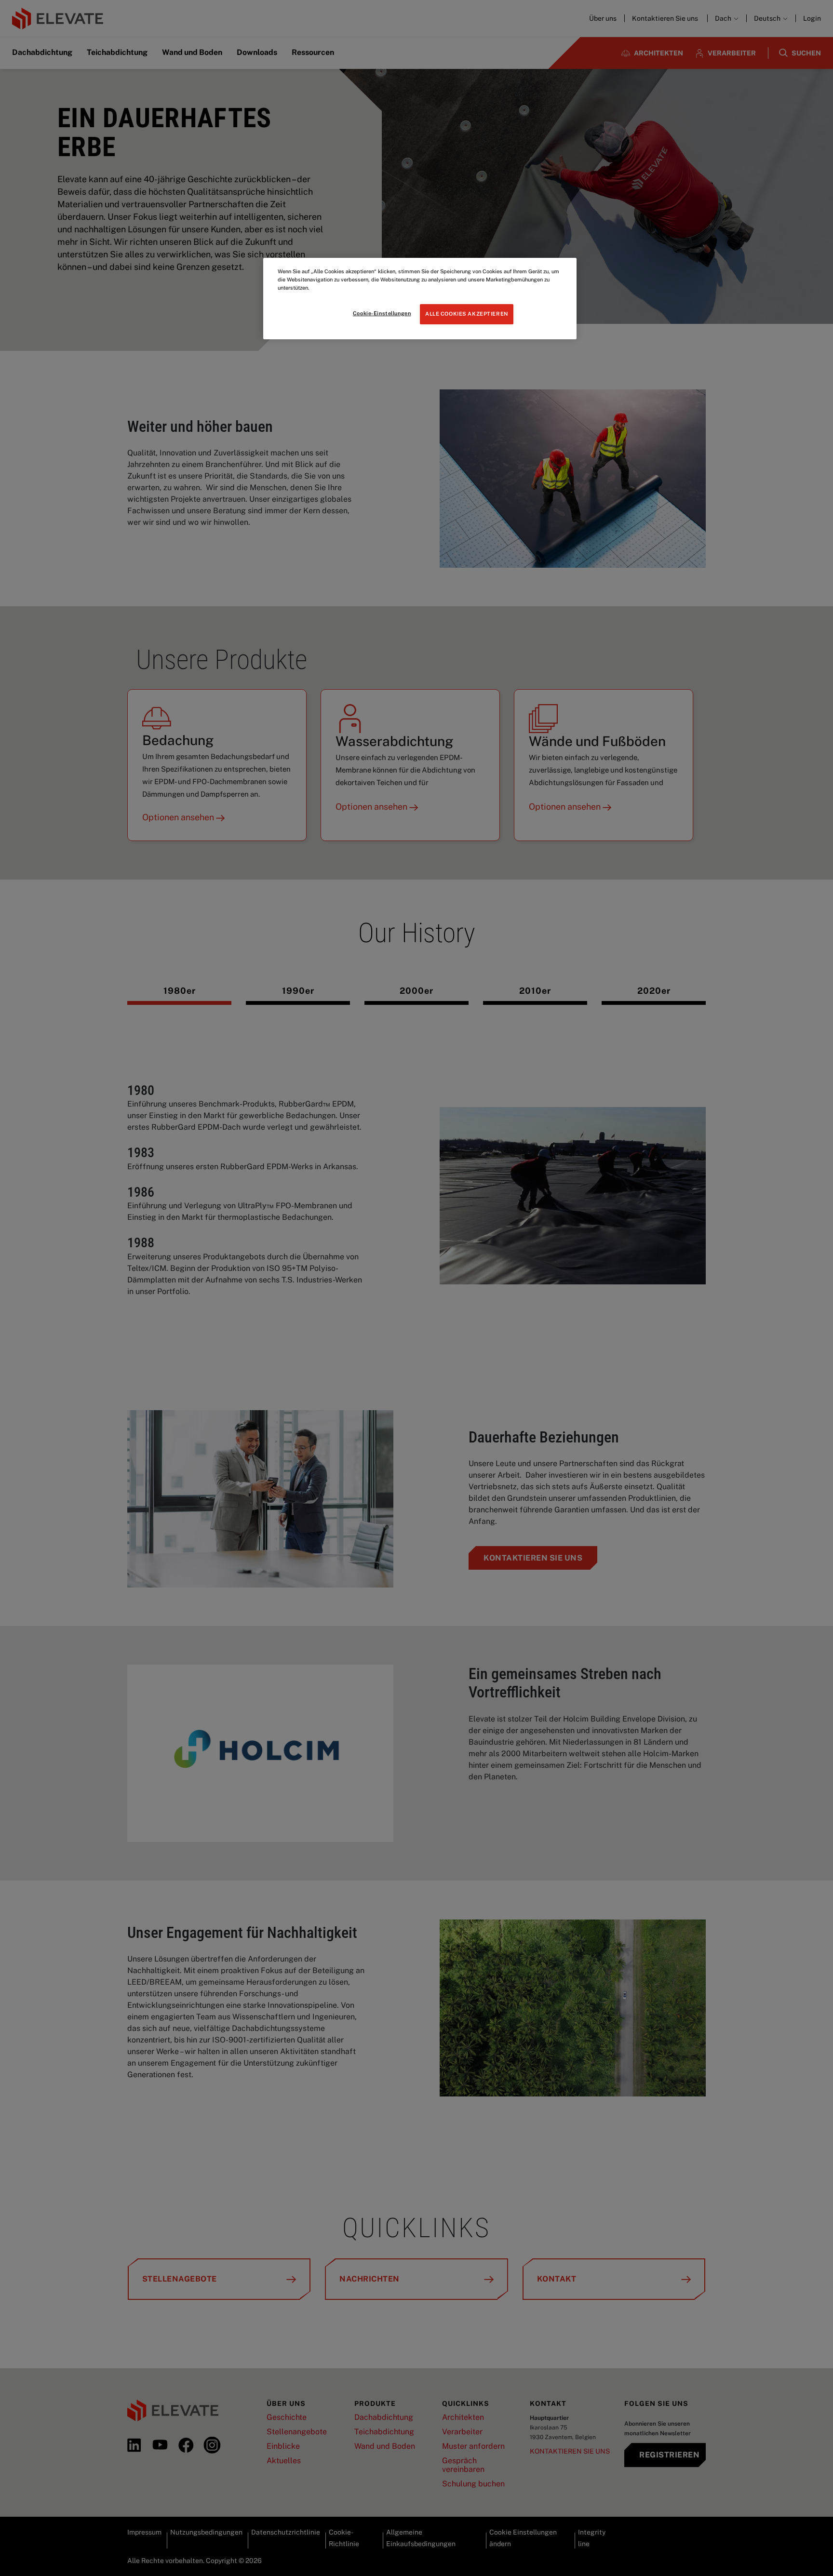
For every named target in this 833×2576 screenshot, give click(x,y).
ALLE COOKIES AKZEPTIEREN (467, 314)
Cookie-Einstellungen (382, 313)
